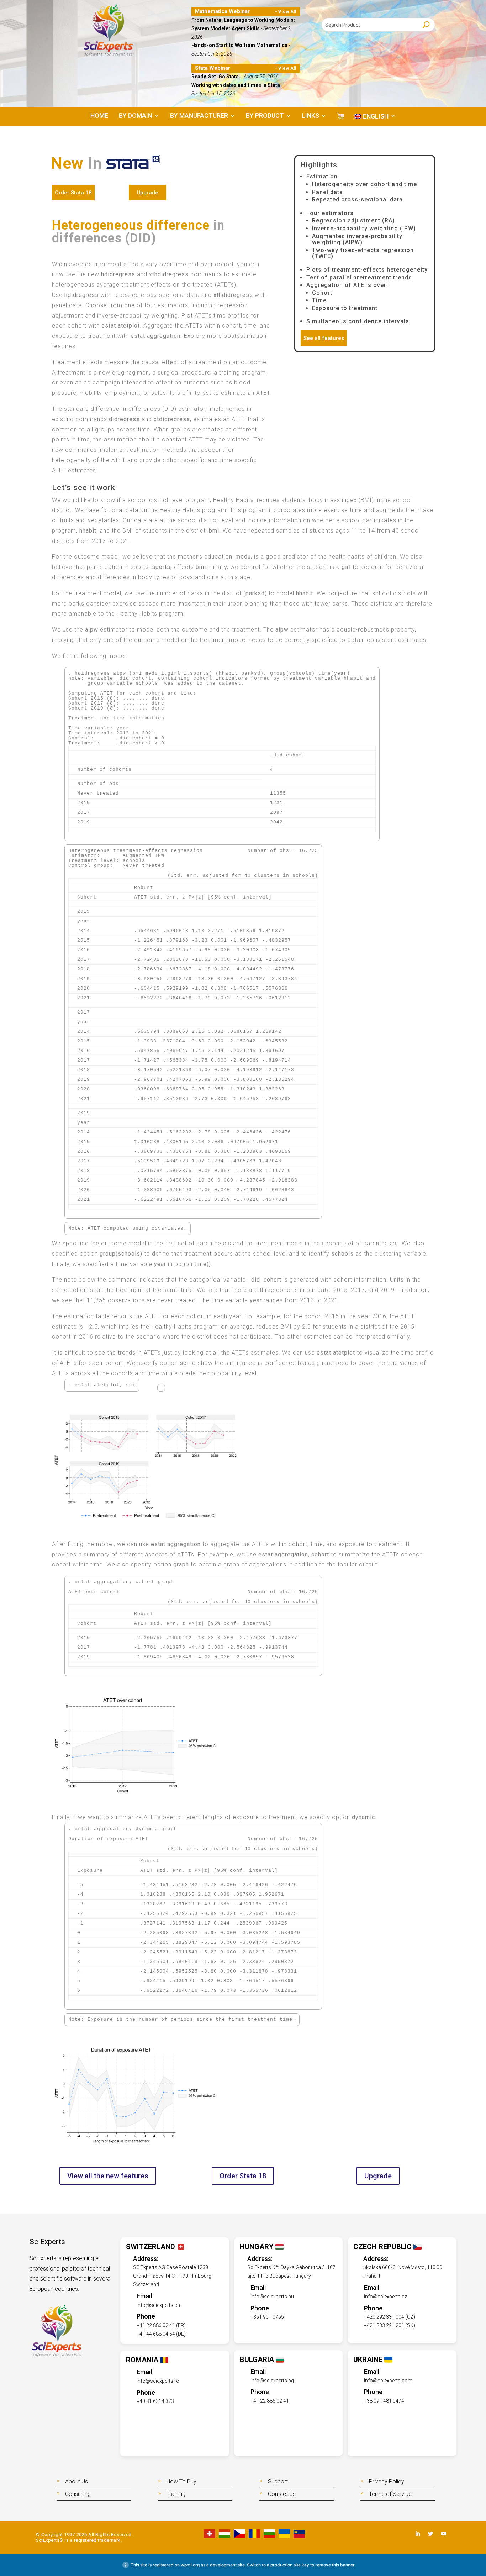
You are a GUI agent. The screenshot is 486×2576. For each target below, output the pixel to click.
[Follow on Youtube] (444, 2534)
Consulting (78, 2494)
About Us (76, 2481)
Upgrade (147, 193)
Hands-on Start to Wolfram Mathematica (240, 45)
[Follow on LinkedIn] (417, 2534)
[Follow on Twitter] (430, 2534)
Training (176, 2494)
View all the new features (108, 2176)
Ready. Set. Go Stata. (216, 77)
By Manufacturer (199, 116)
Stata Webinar (213, 68)
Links (310, 116)
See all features (324, 338)
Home (99, 116)
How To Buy (181, 2481)
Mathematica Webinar (222, 11)
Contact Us (282, 2494)
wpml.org (190, 2565)
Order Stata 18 (73, 193)
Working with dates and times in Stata (236, 85)
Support (278, 2481)
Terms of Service (390, 2494)
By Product (265, 116)
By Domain (136, 116)
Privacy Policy (387, 2481)
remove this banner (335, 2565)
